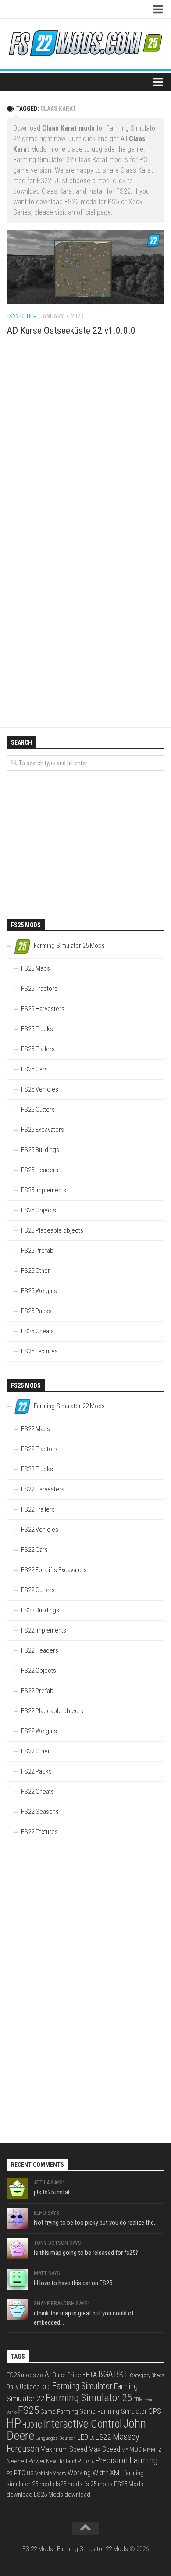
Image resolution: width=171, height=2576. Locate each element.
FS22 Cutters (38, 1590)
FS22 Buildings (40, 1610)
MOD (135, 2449)
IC (39, 2425)
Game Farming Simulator (113, 2412)
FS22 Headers (40, 1650)
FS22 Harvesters (43, 1489)
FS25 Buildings (40, 1150)
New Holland (61, 2461)
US (30, 2473)
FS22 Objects (39, 1671)
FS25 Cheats (37, 1331)
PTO (20, 2473)
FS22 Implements (44, 1630)
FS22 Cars (34, 1550)
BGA (105, 2374)
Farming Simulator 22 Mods (93, 2549)
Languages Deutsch (56, 2438)
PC (81, 2461)
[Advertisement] (85, 445)
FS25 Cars (34, 1069)
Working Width (88, 2473)
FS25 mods (21, 2375)
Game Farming (59, 2412)
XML (116, 2473)
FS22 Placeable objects (52, 1711)
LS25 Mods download (62, 2495)
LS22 (103, 2437)
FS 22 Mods (38, 2549)
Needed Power (26, 2461)
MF (125, 2450)
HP (14, 2423)
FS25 (28, 2410)
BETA (90, 2375)
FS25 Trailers (38, 1049)
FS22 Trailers (38, 1509)
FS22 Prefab (37, 1691)
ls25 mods (69, 2484)
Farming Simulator (82, 2386)
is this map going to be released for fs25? (86, 2253)
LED (83, 2437)
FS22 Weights (39, 1731)
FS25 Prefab (37, 1251)
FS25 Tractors (39, 989)
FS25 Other (36, 1271)
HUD (28, 2425)
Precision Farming (126, 2461)
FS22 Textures (39, 1832)
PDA (90, 2462)
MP (146, 2450)
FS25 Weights (39, 1291)
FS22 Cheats (37, 1792)
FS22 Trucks (37, 1469)
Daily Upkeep (23, 2387)
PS (10, 2473)
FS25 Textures (39, 1351)
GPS (155, 2411)
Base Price (67, 2375)
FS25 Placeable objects (52, 1230)
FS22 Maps (36, 1429)
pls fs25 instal (52, 2192)
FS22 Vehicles (40, 1530)
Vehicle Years (51, 2473)
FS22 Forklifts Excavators (54, 1570)
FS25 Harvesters (43, 1009)
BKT (121, 2374)
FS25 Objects (39, 1210)
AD (40, 2376)
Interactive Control (83, 2424)
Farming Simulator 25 (89, 2398)
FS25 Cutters (38, 1110)
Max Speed (104, 2449)
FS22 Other (22, 316)
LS (92, 2438)
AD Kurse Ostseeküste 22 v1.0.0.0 (71, 330)
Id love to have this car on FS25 (73, 2283)
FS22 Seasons (40, 1812)
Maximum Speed (64, 2449)
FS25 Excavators (43, 1130)
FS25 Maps (36, 968)
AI (48, 2375)
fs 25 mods (98, 2484)
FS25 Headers (40, 1170)
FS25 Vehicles (40, 1089)
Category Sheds (147, 2375)
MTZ (156, 2450)
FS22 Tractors (39, 1449)
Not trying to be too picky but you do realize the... (96, 2223)
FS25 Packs (36, 1311)
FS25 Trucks (37, 1029)
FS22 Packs (36, 1771)
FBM (138, 2399)
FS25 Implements (44, 1190)
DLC (46, 2387)
